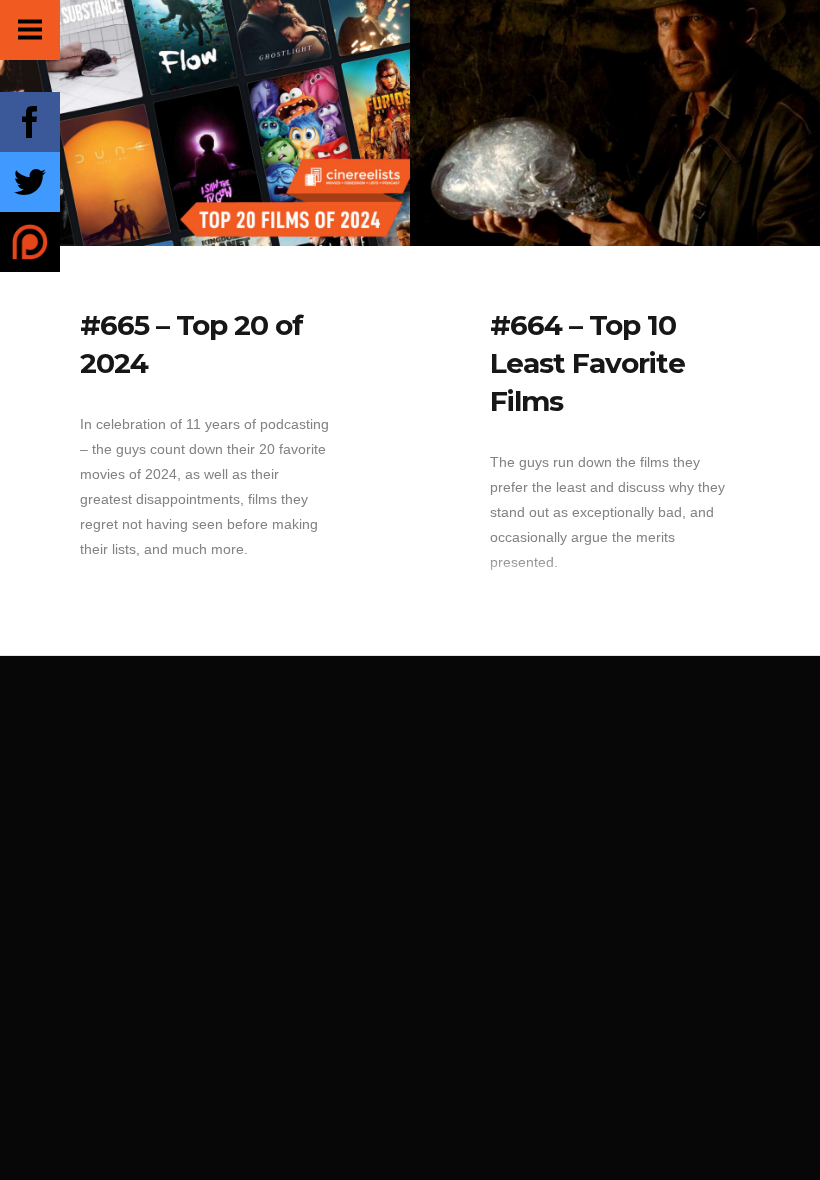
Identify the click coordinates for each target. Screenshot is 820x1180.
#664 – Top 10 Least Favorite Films (587, 363)
